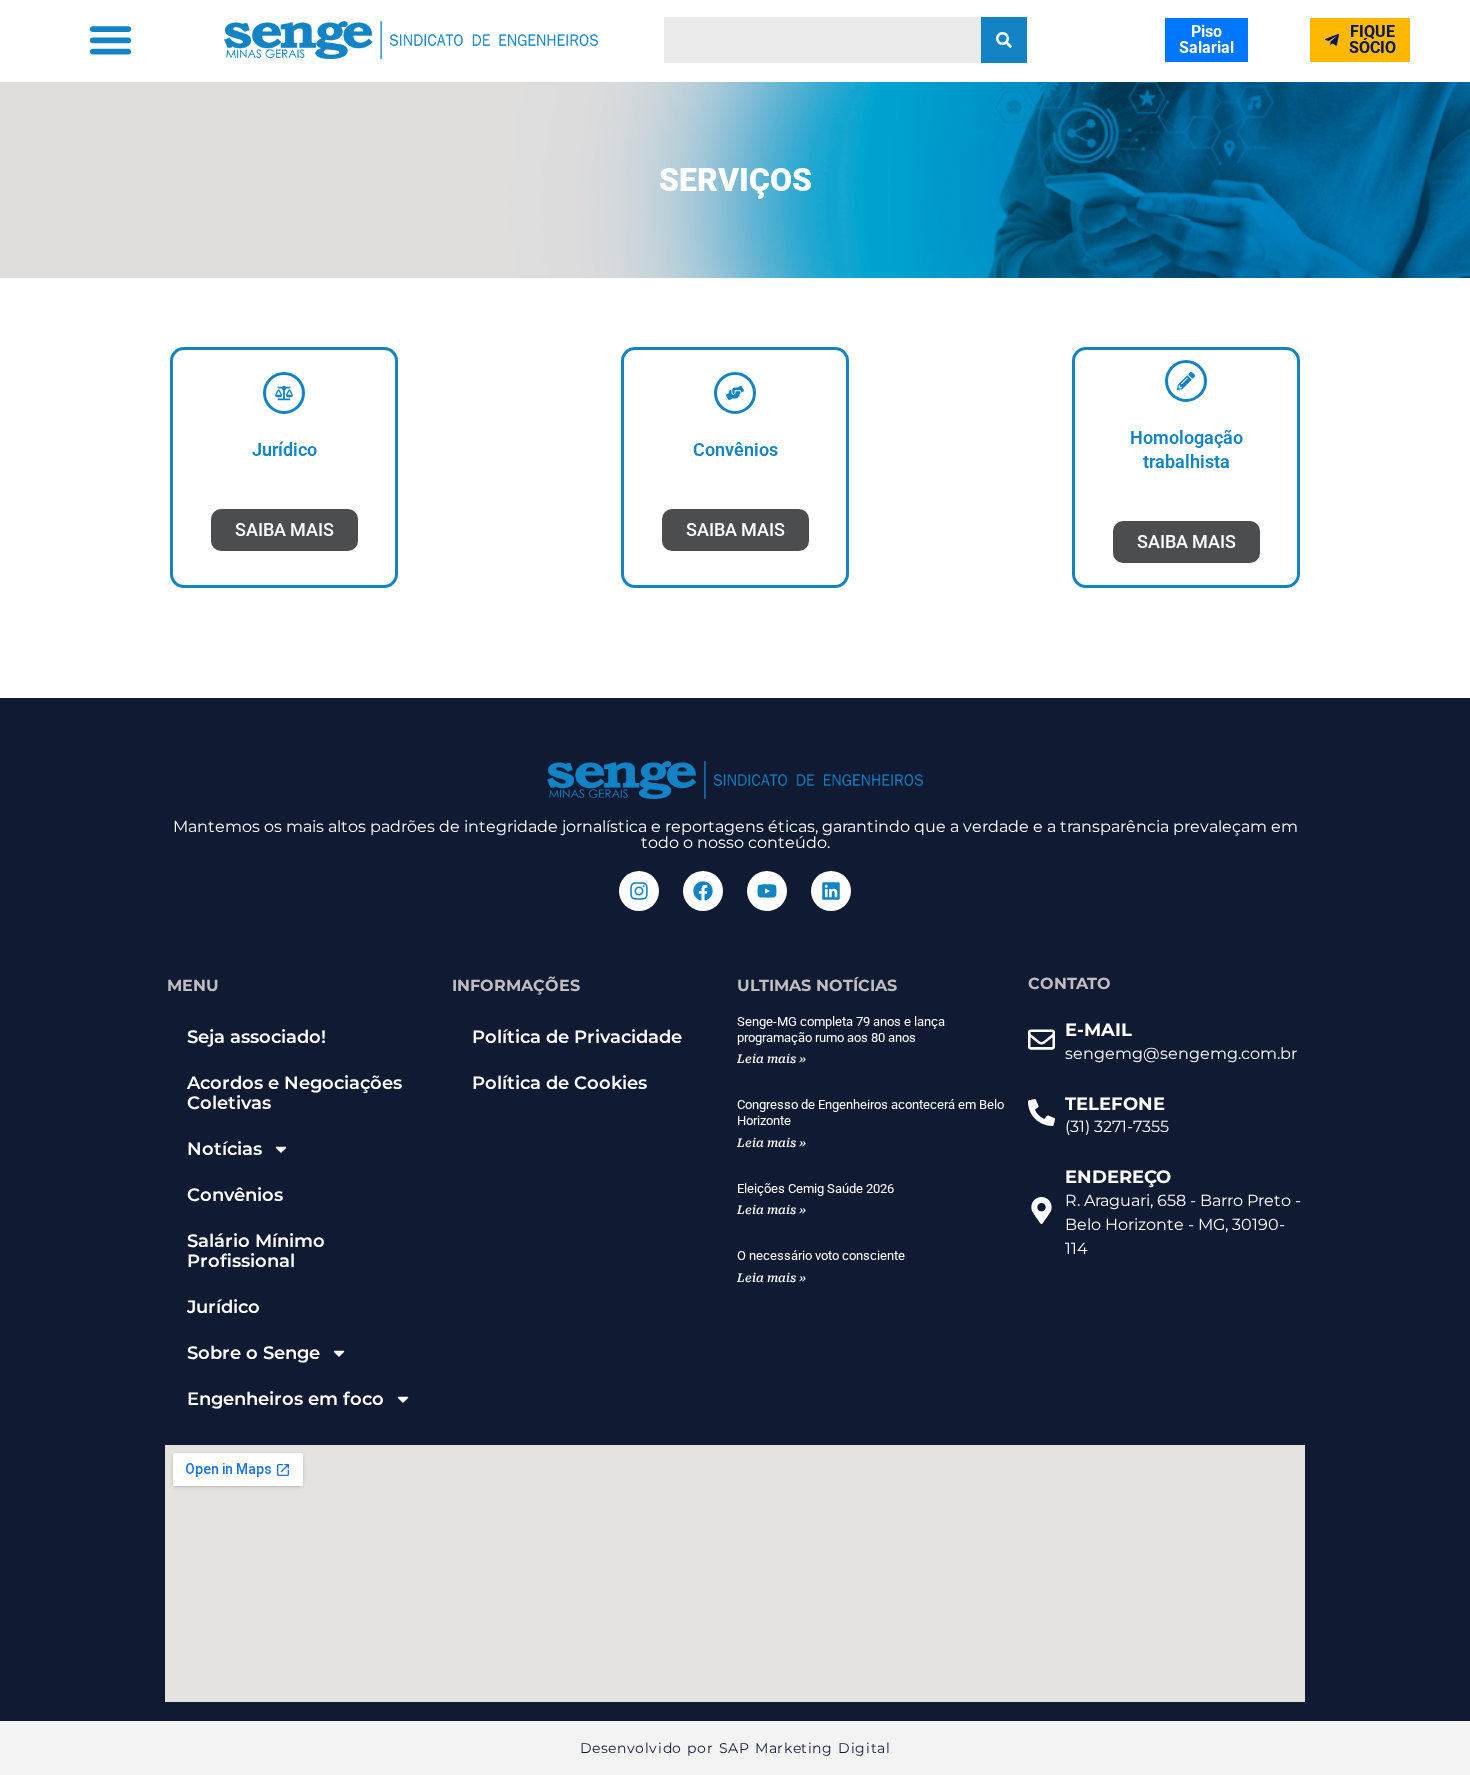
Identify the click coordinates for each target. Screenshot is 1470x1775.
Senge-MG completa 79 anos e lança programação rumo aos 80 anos (841, 1029)
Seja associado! (256, 1037)
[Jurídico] (284, 393)
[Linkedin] (831, 891)
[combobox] (823, 40)
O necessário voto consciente (821, 1255)
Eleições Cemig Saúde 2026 (815, 1188)
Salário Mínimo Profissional (256, 1251)
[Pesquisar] (1004, 40)
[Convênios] (735, 393)
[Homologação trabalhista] (1186, 381)
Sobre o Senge (253, 1353)
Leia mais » (771, 1059)
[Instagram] (639, 891)
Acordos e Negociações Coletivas (294, 1093)
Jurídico (284, 449)
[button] (111, 40)
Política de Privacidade (577, 1037)
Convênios (735, 449)
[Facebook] (703, 891)
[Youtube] (767, 891)
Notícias (224, 1149)
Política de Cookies (559, 1083)
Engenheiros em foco (285, 1399)
